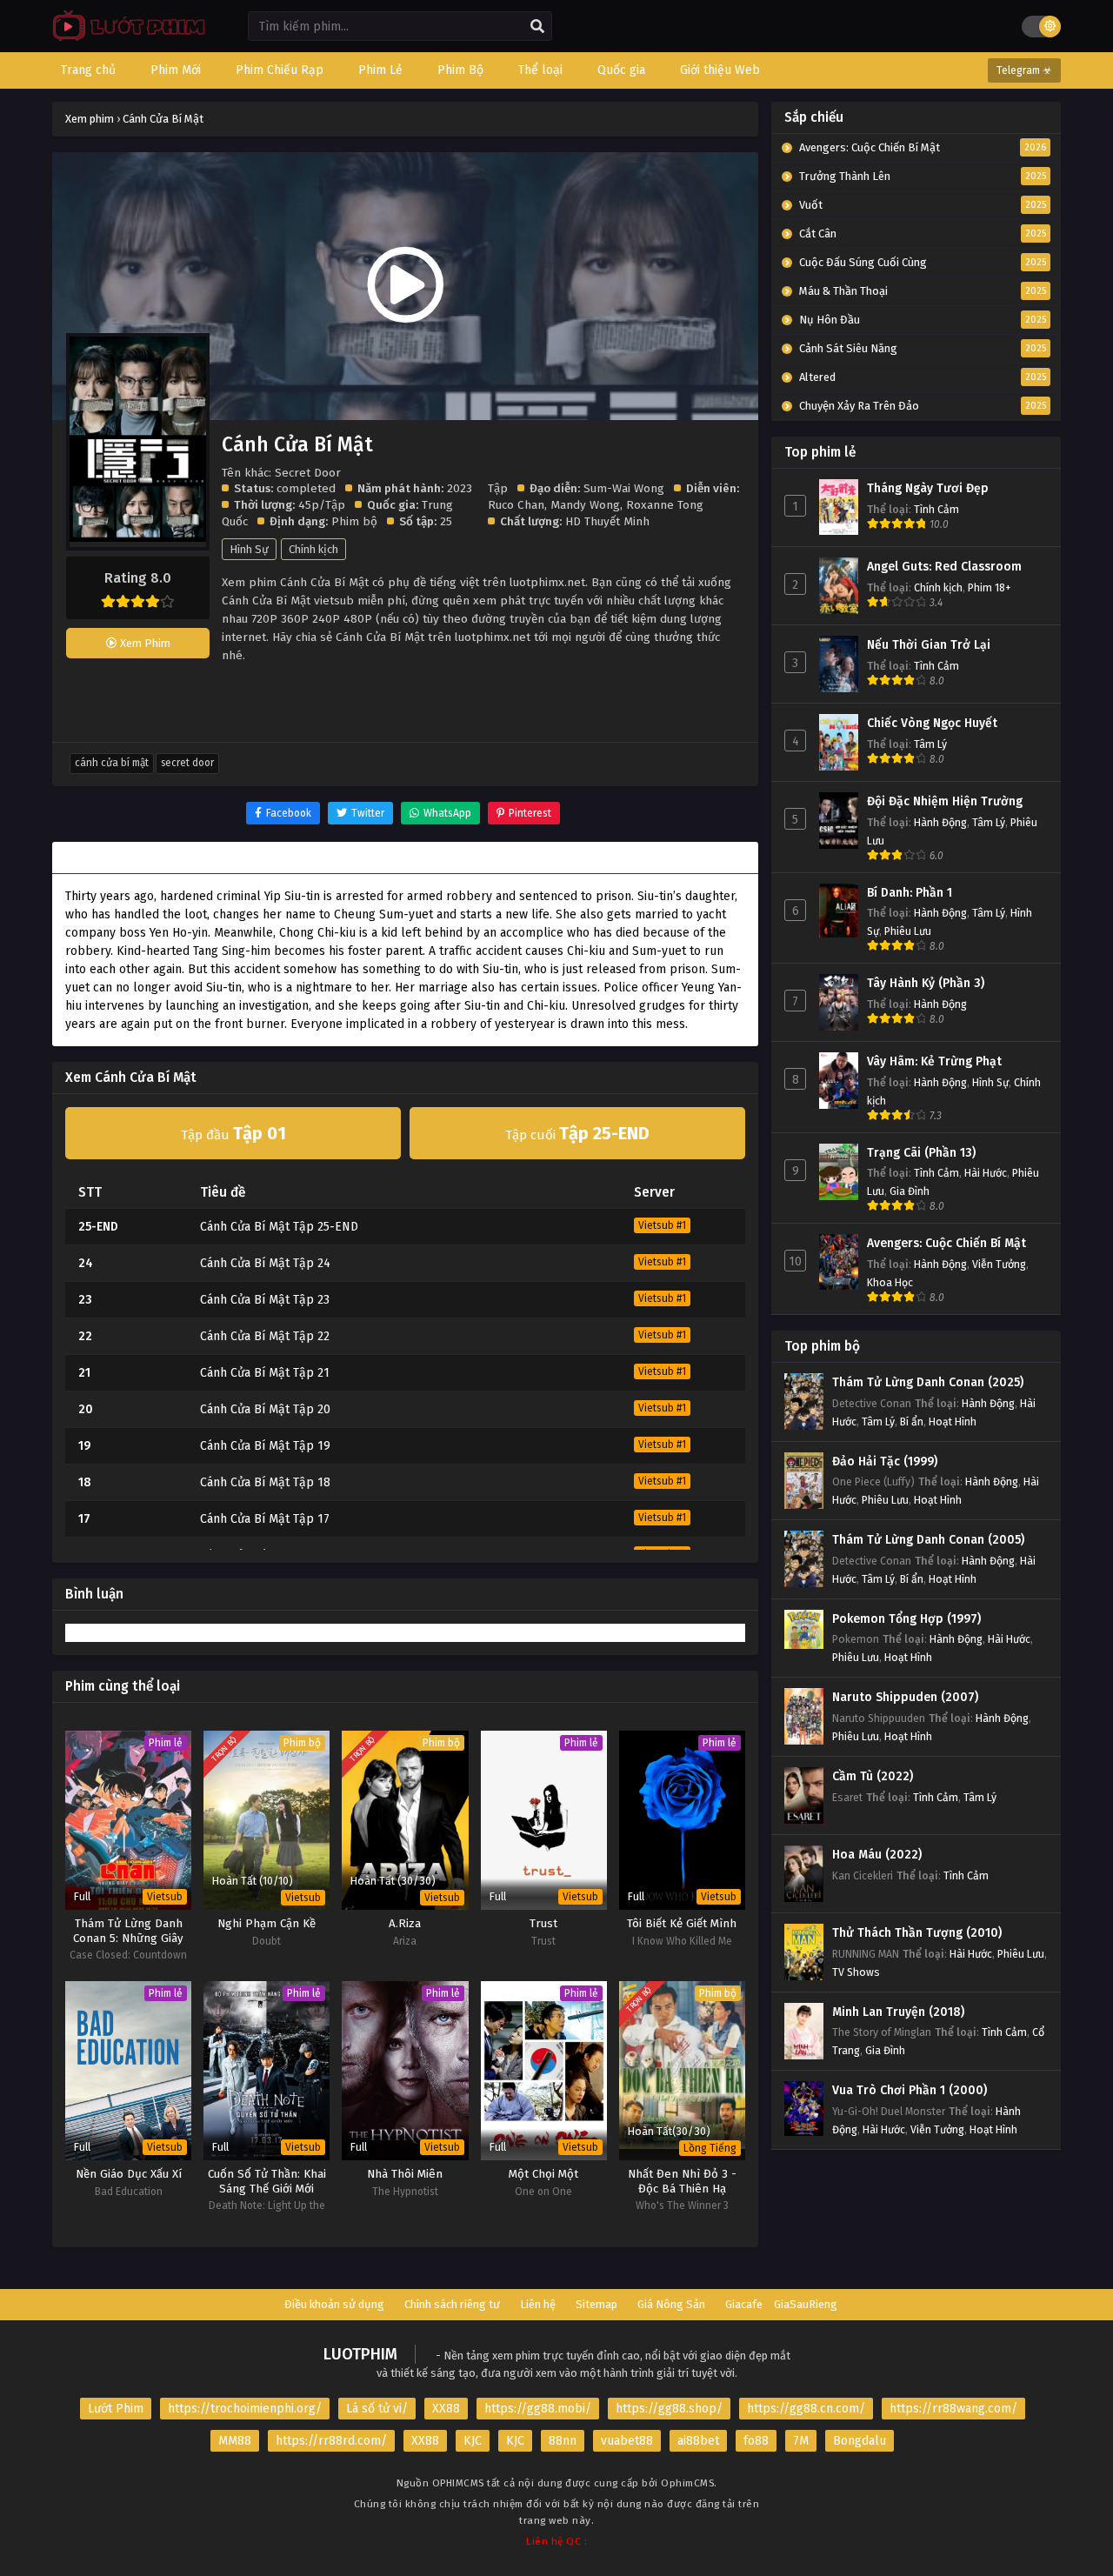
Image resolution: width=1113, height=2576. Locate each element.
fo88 (756, 2441)
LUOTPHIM (360, 2354)
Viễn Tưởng (999, 1264)
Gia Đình (910, 1191)
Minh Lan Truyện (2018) (898, 2012)
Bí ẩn (912, 1421)
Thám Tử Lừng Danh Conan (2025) (928, 1382)
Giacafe (744, 2304)
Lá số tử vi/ (377, 2409)
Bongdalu (860, 2441)
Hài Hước (986, 1173)
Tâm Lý (930, 744)
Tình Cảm (936, 509)
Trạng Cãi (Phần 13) (921, 1153)
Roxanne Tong (665, 505)
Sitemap (596, 2304)
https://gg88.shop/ (669, 2409)
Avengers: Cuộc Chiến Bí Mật (946, 1243)
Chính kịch (313, 549)
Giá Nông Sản (671, 2304)
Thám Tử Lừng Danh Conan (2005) (928, 1540)
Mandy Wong (585, 505)
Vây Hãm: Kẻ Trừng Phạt (934, 1061)
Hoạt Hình (953, 1421)
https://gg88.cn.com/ (806, 2409)
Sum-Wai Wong (624, 488)
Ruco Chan (516, 505)
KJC (473, 2441)
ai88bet (698, 2441)
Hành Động (940, 822)
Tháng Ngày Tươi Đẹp (928, 488)
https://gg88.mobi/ (538, 2409)
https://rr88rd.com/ (331, 2441)
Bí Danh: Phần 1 (910, 893)
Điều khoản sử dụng (334, 2304)
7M (801, 2441)
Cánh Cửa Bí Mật (112, 763)
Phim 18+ (990, 587)
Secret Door (187, 763)
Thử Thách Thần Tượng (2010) (917, 1933)
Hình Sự (249, 549)
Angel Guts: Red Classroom (944, 567)
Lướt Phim (116, 2409)
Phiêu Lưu (908, 931)
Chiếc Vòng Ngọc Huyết (932, 723)
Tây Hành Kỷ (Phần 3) (926, 983)
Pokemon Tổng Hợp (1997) (906, 1619)
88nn (563, 2441)
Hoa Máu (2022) (877, 1855)
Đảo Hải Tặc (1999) (885, 1462)
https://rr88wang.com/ (953, 2409)
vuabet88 (627, 2441)
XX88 (446, 2409)
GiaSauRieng (806, 2304)
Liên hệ (538, 2304)
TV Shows (856, 1972)
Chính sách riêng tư (452, 2304)
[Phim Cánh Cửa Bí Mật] (125, 40)
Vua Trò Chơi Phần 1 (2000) (910, 2090)
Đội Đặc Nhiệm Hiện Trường (945, 801)
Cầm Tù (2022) (873, 1776)
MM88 (235, 2441)
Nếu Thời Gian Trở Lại (929, 645)
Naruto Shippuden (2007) (905, 1697)
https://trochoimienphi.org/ (245, 2409)
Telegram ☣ (1024, 70)
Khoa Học (890, 1282)
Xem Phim (144, 643)
